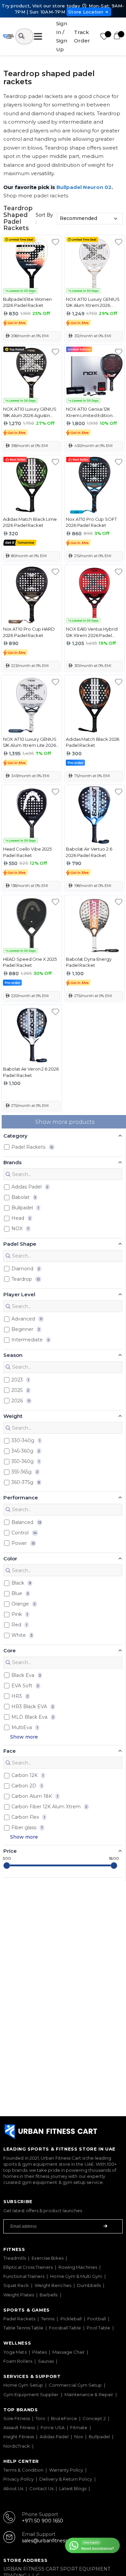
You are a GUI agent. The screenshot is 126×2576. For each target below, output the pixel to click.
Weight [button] (13, 1416)
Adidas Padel (54, 2437)
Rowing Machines (78, 2267)
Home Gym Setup (23, 2385)
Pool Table (98, 2328)
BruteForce (64, 2418)
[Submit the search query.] (8, 1174)
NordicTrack (17, 2446)
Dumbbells (89, 2285)
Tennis (48, 2319)
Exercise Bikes (48, 2258)
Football (97, 2319)
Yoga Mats (15, 2352)
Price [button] (10, 1851)
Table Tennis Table (23, 2328)
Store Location (86, 12)
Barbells (49, 2295)
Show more (24, 1737)
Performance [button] (21, 1498)
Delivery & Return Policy (66, 2479)
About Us (13, 2488)
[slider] (7, 1866)
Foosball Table (65, 2328)
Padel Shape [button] (20, 1244)
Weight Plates (19, 2295)
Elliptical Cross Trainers (28, 2267)
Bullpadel (99, 2437)
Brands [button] (12, 1162)
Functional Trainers (24, 2276)
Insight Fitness (19, 2437)
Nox (79, 2437)
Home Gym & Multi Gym (76, 2276)
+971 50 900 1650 (43, 2521)
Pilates (40, 2352)
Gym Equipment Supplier (31, 2394)
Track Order (82, 37)
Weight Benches (53, 2285)
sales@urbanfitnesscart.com (55, 2541)
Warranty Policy (66, 2470)
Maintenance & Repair (89, 2394)
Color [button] (10, 1559)
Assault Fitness (19, 2427)
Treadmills (15, 2258)
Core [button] (10, 1650)
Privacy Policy (18, 2479)
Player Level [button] (19, 1294)
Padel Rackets (19, 2319)
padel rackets (51, 196)
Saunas (46, 2361)
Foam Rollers (18, 2361)
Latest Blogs (73, 2488)
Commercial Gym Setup (75, 2385)
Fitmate (79, 2427)
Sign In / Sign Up (62, 36)
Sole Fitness (17, 2418)
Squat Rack (16, 2285)
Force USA (53, 2427)
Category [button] (15, 1136)
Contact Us (41, 2488)
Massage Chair (69, 2352)
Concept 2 (94, 2418)
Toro (40, 2418)
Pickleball (71, 2319)
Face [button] (10, 1751)
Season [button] (13, 1355)
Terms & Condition (23, 2470)
